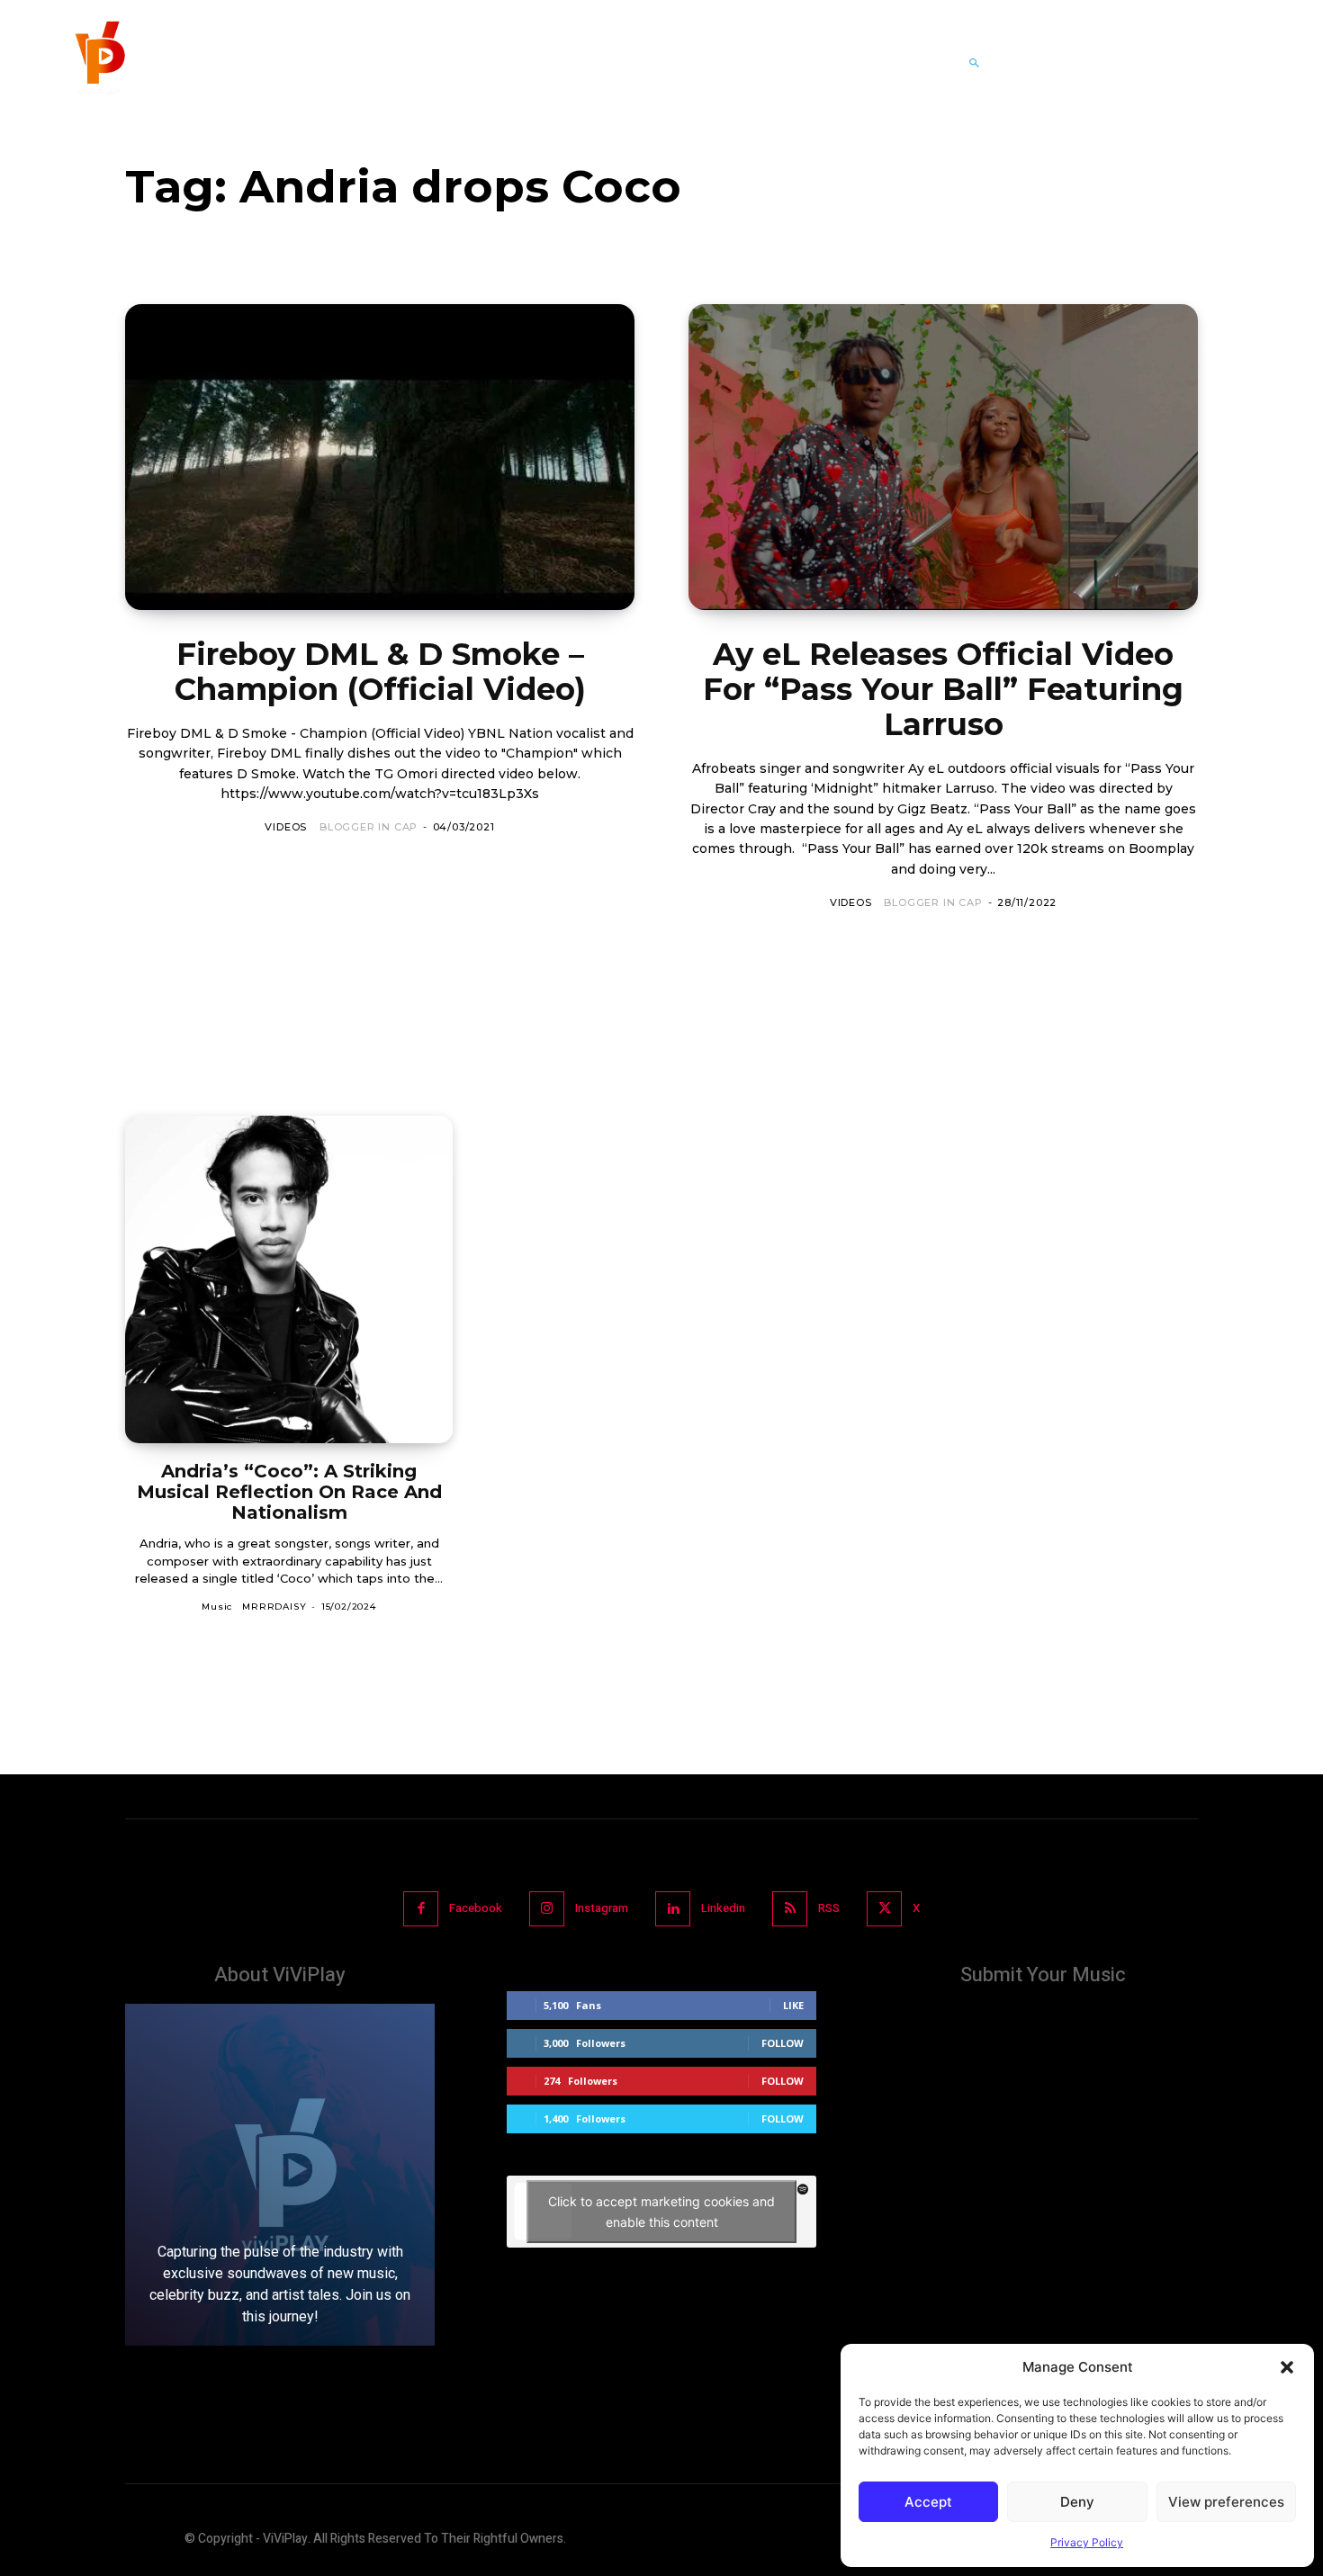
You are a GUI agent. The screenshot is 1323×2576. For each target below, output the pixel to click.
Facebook (476, 1908)
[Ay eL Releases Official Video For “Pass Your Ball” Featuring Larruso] (943, 457)
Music (217, 1607)
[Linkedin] (673, 1909)
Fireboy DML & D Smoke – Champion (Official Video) (380, 672)
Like (793, 2005)
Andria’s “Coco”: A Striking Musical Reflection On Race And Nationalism (289, 1492)
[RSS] (790, 1909)
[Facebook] (421, 1909)
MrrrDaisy (274, 1607)
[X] (884, 1909)
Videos (286, 827)
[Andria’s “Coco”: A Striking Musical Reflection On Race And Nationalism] (289, 1279)
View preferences (1226, 2502)
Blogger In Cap (369, 827)
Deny (1077, 2502)
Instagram (602, 1908)
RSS (829, 1908)
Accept (928, 2502)
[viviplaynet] (98, 63)
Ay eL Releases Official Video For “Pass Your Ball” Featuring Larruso (943, 689)
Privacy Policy (1087, 2542)
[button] (1287, 2367)
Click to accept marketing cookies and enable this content (661, 2212)
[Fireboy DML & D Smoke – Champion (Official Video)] (380, 457)
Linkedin (723, 1908)
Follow (783, 2043)
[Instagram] (547, 1909)
